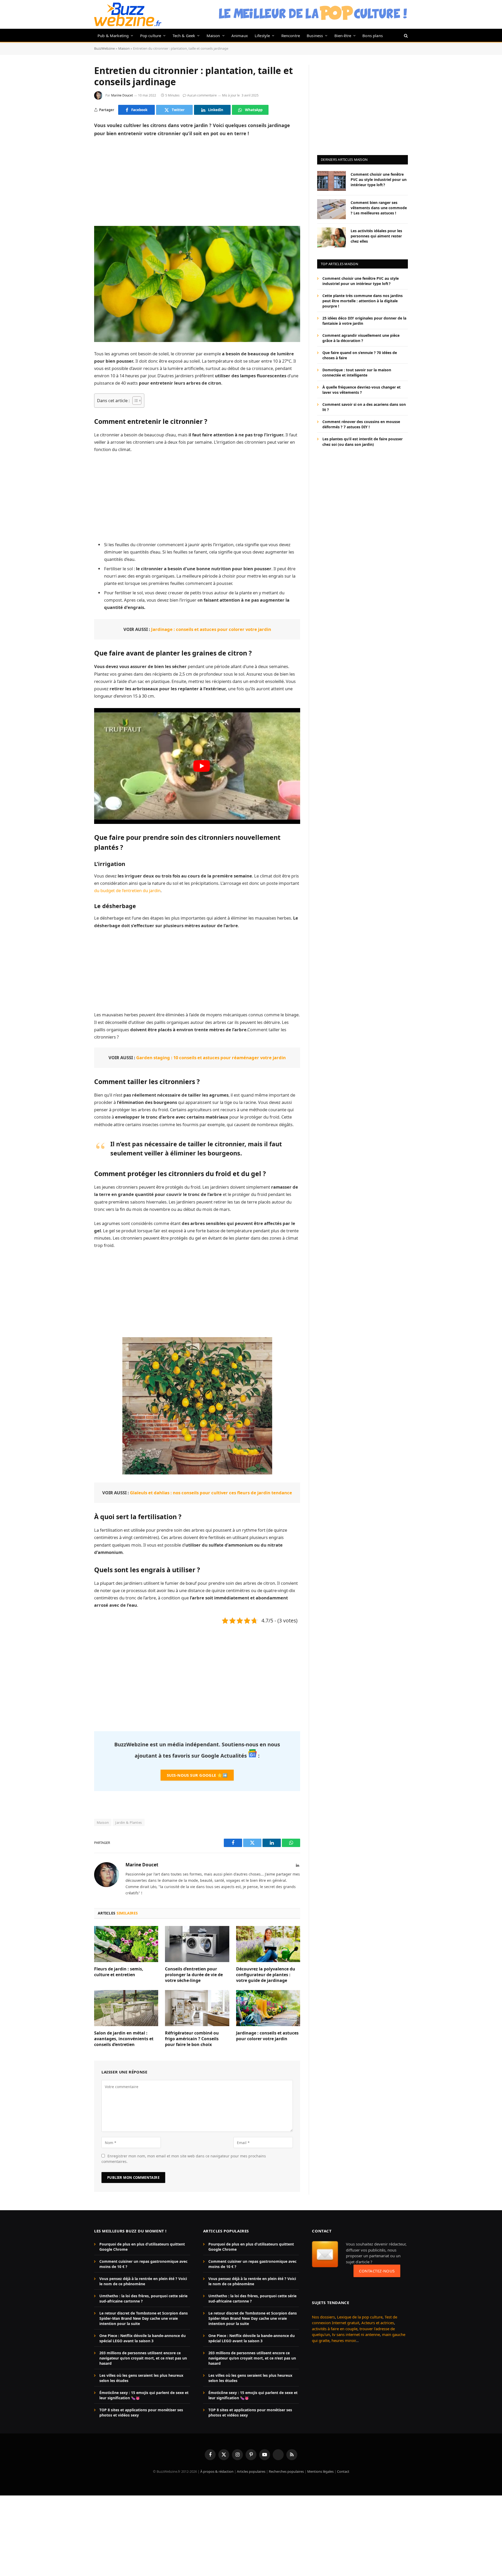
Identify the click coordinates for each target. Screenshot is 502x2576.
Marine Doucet (122, 95)
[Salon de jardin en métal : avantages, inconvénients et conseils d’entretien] (126, 2008)
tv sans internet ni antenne (356, 2334)
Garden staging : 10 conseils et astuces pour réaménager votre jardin (211, 1058)
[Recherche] (405, 35)
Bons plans (373, 36)
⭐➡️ (197, 1775)
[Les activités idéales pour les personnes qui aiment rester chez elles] (332, 237)
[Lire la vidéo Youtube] (202, 766)
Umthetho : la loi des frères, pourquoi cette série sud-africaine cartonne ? (143, 2298)
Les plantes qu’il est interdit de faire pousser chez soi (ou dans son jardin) (363, 441)
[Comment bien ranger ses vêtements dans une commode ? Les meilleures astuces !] (332, 209)
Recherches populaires (286, 2471)
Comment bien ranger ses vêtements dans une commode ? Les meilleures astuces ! (379, 207)
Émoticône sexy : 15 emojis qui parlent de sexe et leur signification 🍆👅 (144, 2395)
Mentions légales (320, 2471)
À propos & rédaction (217, 2471)
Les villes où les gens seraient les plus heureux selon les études (141, 2378)
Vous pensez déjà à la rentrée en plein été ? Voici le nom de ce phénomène (143, 2281)
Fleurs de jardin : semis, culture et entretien (119, 1972)
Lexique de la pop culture (360, 2317)
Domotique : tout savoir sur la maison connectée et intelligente (357, 372)
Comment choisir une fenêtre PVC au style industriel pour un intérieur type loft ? (379, 179)
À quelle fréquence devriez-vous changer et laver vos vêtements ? (361, 390)
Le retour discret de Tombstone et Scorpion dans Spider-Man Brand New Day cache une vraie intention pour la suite (144, 2318)
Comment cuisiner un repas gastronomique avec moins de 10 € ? (143, 2264)
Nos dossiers (323, 2317)
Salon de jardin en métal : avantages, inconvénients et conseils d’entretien (124, 2039)
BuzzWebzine (104, 48)
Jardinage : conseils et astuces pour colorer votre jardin (211, 629)
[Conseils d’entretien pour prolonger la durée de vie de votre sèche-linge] (197, 1944)
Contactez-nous (377, 2271)
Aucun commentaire (202, 95)
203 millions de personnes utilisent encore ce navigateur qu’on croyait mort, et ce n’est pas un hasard (143, 2358)
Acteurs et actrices (378, 2323)
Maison (213, 36)
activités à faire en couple (335, 2329)
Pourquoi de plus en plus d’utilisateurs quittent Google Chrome (142, 2247)
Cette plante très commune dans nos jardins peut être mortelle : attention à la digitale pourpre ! (363, 301)
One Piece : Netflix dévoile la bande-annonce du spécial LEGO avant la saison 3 (142, 2338)
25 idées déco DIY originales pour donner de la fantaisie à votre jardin (364, 321)
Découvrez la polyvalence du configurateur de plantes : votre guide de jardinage (266, 1975)
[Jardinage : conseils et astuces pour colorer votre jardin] (268, 2008)
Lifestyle (262, 36)
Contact (343, 2471)
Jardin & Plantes (129, 1822)
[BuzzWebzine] (128, 14)
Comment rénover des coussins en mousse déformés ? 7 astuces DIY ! (361, 424)
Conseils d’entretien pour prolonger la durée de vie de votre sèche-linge (194, 1975)
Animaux (240, 36)
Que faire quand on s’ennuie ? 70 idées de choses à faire (360, 355)
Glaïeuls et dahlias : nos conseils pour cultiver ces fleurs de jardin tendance (211, 1493)
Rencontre (291, 36)
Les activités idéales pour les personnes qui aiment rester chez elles (376, 236)
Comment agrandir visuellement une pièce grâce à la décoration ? (361, 338)
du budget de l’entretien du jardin (127, 890)
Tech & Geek (184, 36)
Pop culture (151, 36)
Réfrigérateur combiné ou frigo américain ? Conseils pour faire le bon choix (192, 2039)
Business (315, 36)
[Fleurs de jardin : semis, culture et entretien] (126, 1944)
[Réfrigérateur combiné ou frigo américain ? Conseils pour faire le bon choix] (197, 2008)
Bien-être (343, 36)
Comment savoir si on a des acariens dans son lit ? (364, 407)
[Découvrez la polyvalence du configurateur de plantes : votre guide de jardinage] (268, 1944)
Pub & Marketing (113, 36)
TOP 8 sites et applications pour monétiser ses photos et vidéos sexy (141, 2412)
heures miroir (344, 2340)
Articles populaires (251, 2471)
